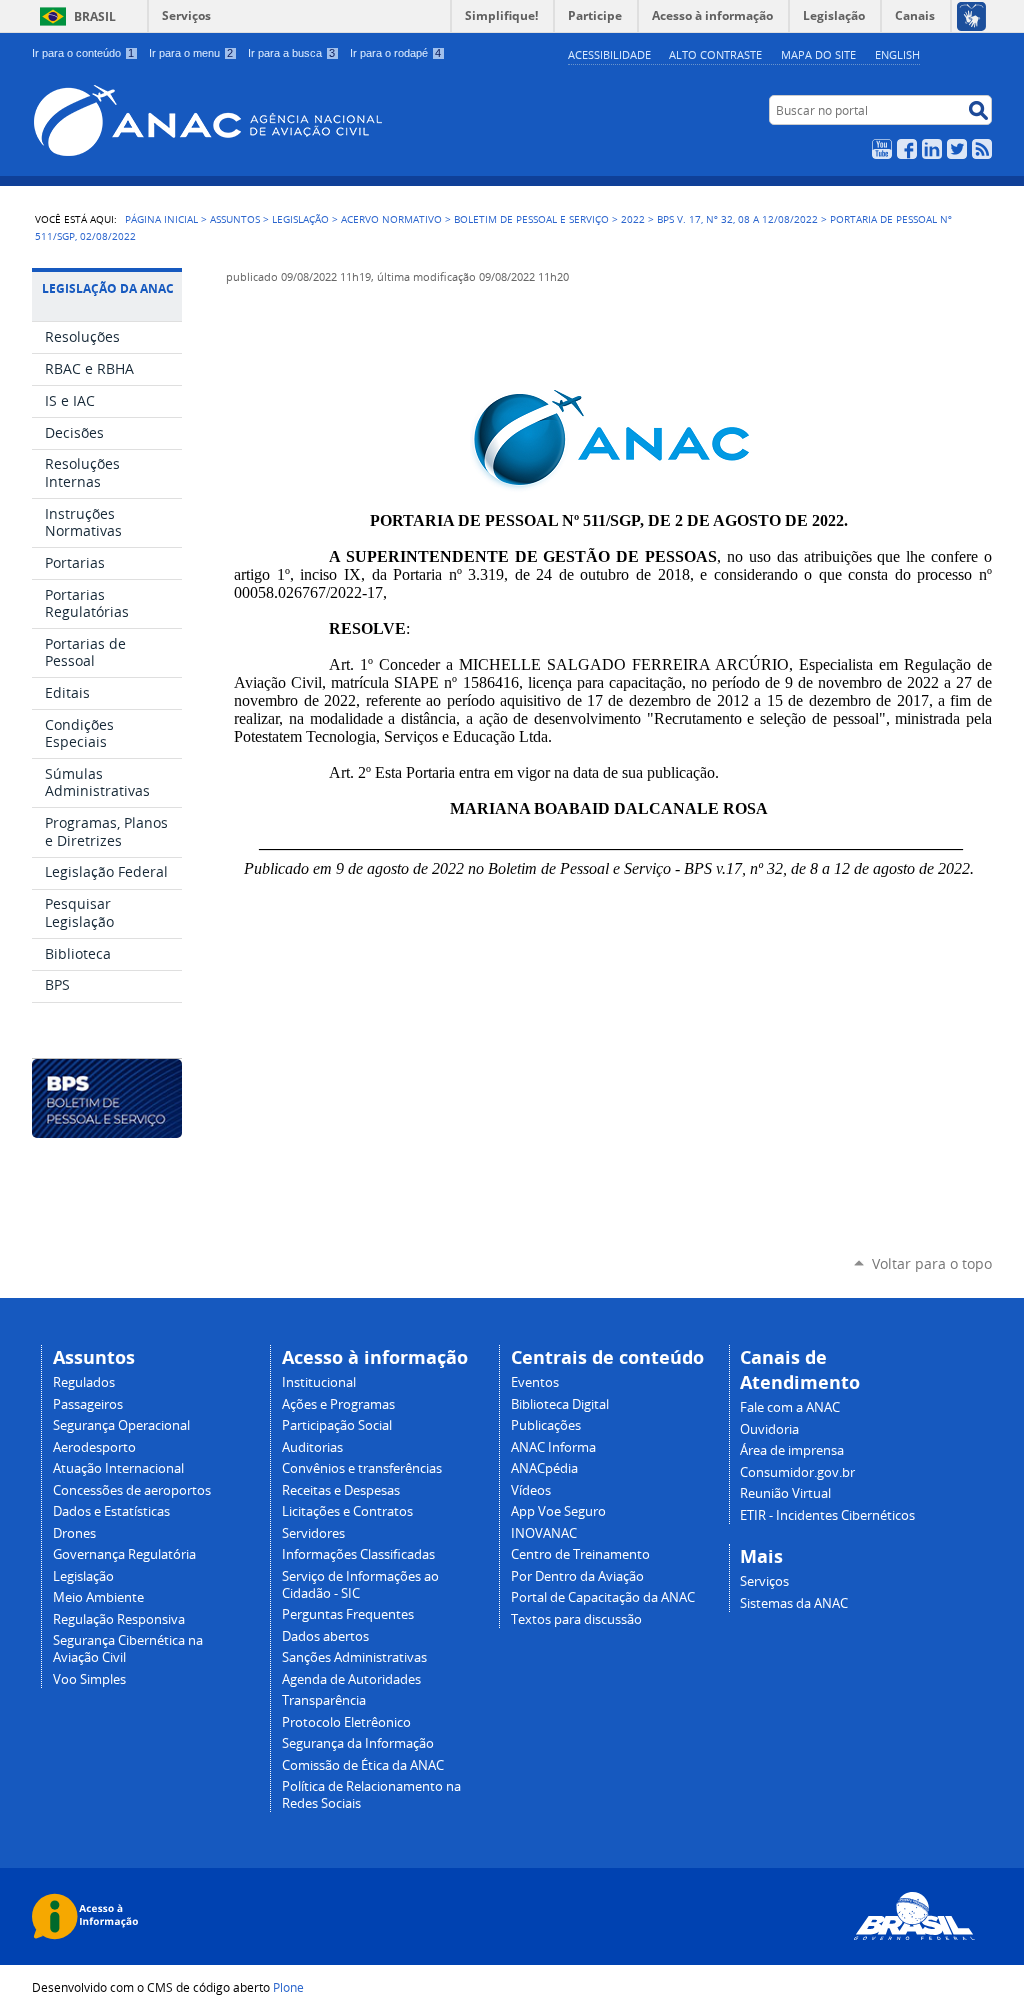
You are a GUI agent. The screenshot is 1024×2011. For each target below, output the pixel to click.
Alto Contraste (715, 54)
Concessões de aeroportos (132, 1490)
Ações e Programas (338, 1404)
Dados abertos (325, 1636)
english (897, 54)
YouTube (882, 149)
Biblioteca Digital (560, 1404)
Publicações (546, 1425)
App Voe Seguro (558, 1511)
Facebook (907, 149)
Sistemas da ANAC (794, 1603)
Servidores (313, 1533)
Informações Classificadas (358, 1554)
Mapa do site (818, 54)
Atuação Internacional (118, 1468)
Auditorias (312, 1447)
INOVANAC (544, 1533)
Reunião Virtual (785, 1493)
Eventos (535, 1382)
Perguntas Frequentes (348, 1614)
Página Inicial (161, 219)
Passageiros (88, 1404)
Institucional (319, 1382)
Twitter (957, 149)
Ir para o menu (191, 53)
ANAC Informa (553, 1447)
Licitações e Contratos (347, 1511)
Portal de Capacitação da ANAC (603, 1597)
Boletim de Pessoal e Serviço (531, 219)
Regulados (84, 1382)
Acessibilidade (609, 54)
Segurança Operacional (121, 1425)
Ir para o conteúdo (83, 53)
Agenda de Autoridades (351, 1679)
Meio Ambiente (98, 1597)
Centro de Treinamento (580, 1554)
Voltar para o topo (932, 1263)
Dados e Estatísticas (111, 1511)
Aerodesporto (94, 1447)
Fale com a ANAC (790, 1407)
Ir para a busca (291, 53)
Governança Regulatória (124, 1554)
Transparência (324, 1700)
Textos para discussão (576, 1619)
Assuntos (235, 219)
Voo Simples (89, 1679)
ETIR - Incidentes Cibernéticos (827, 1515)
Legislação (300, 219)
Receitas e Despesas (341, 1490)
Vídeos (531, 1490)
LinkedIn (932, 149)
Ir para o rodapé (395, 53)
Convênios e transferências (362, 1468)
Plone (288, 1987)
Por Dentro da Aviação (577, 1576)
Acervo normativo (391, 219)
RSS (982, 149)
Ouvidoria (769, 1429)
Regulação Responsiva (119, 1619)
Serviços (186, 15)
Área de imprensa (792, 1450)
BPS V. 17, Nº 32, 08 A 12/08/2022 (737, 219)
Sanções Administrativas (354, 1657)
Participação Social (337, 1425)
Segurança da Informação (358, 1743)
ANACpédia (544, 1468)
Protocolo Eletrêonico (346, 1722)
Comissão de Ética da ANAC (363, 1765)
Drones (74, 1533)
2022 (633, 219)
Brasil (95, 16)
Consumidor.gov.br (797, 1472)
